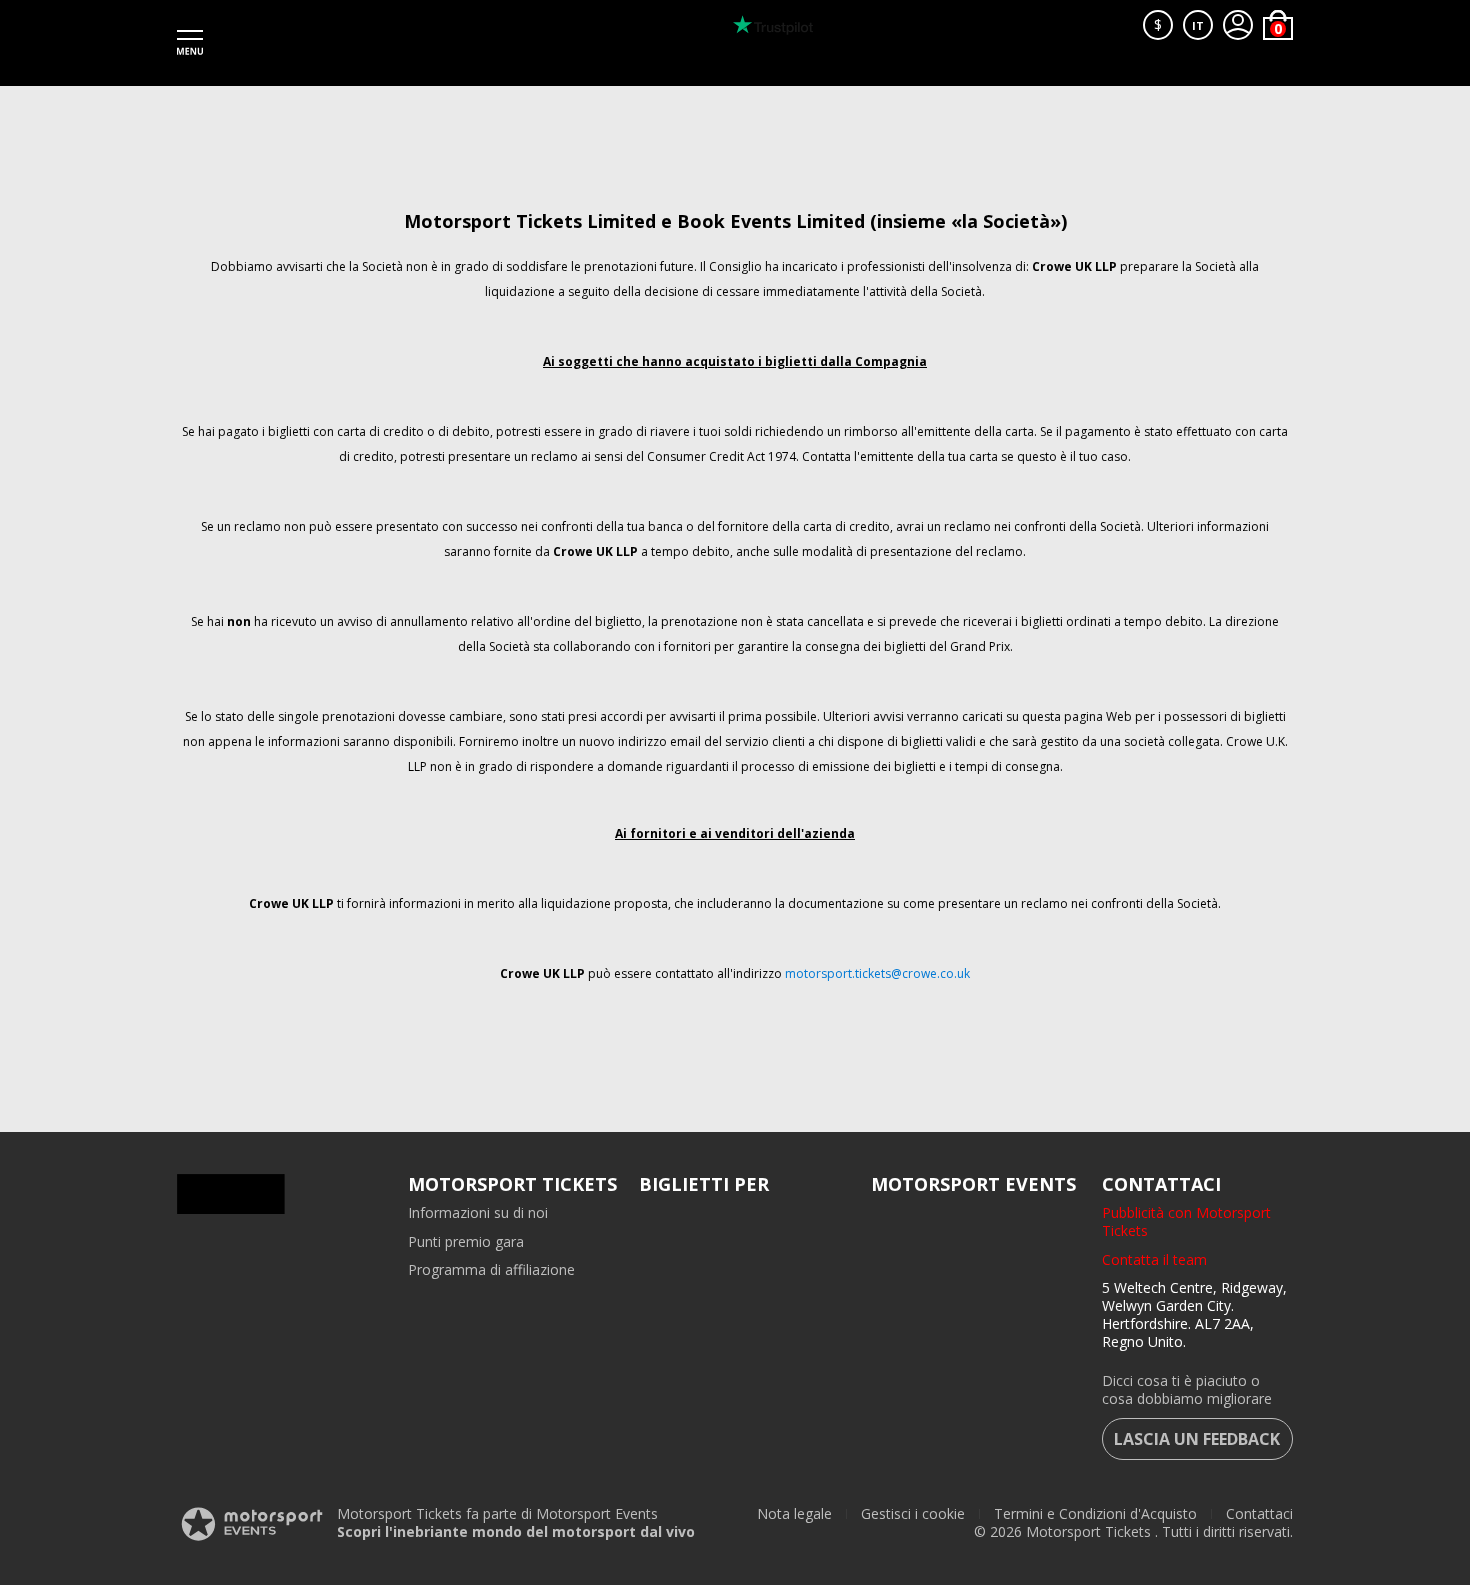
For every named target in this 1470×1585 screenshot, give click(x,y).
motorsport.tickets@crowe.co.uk (877, 973)
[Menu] (190, 43)
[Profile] (1238, 25)
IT (1198, 25)
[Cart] (1278, 25)
